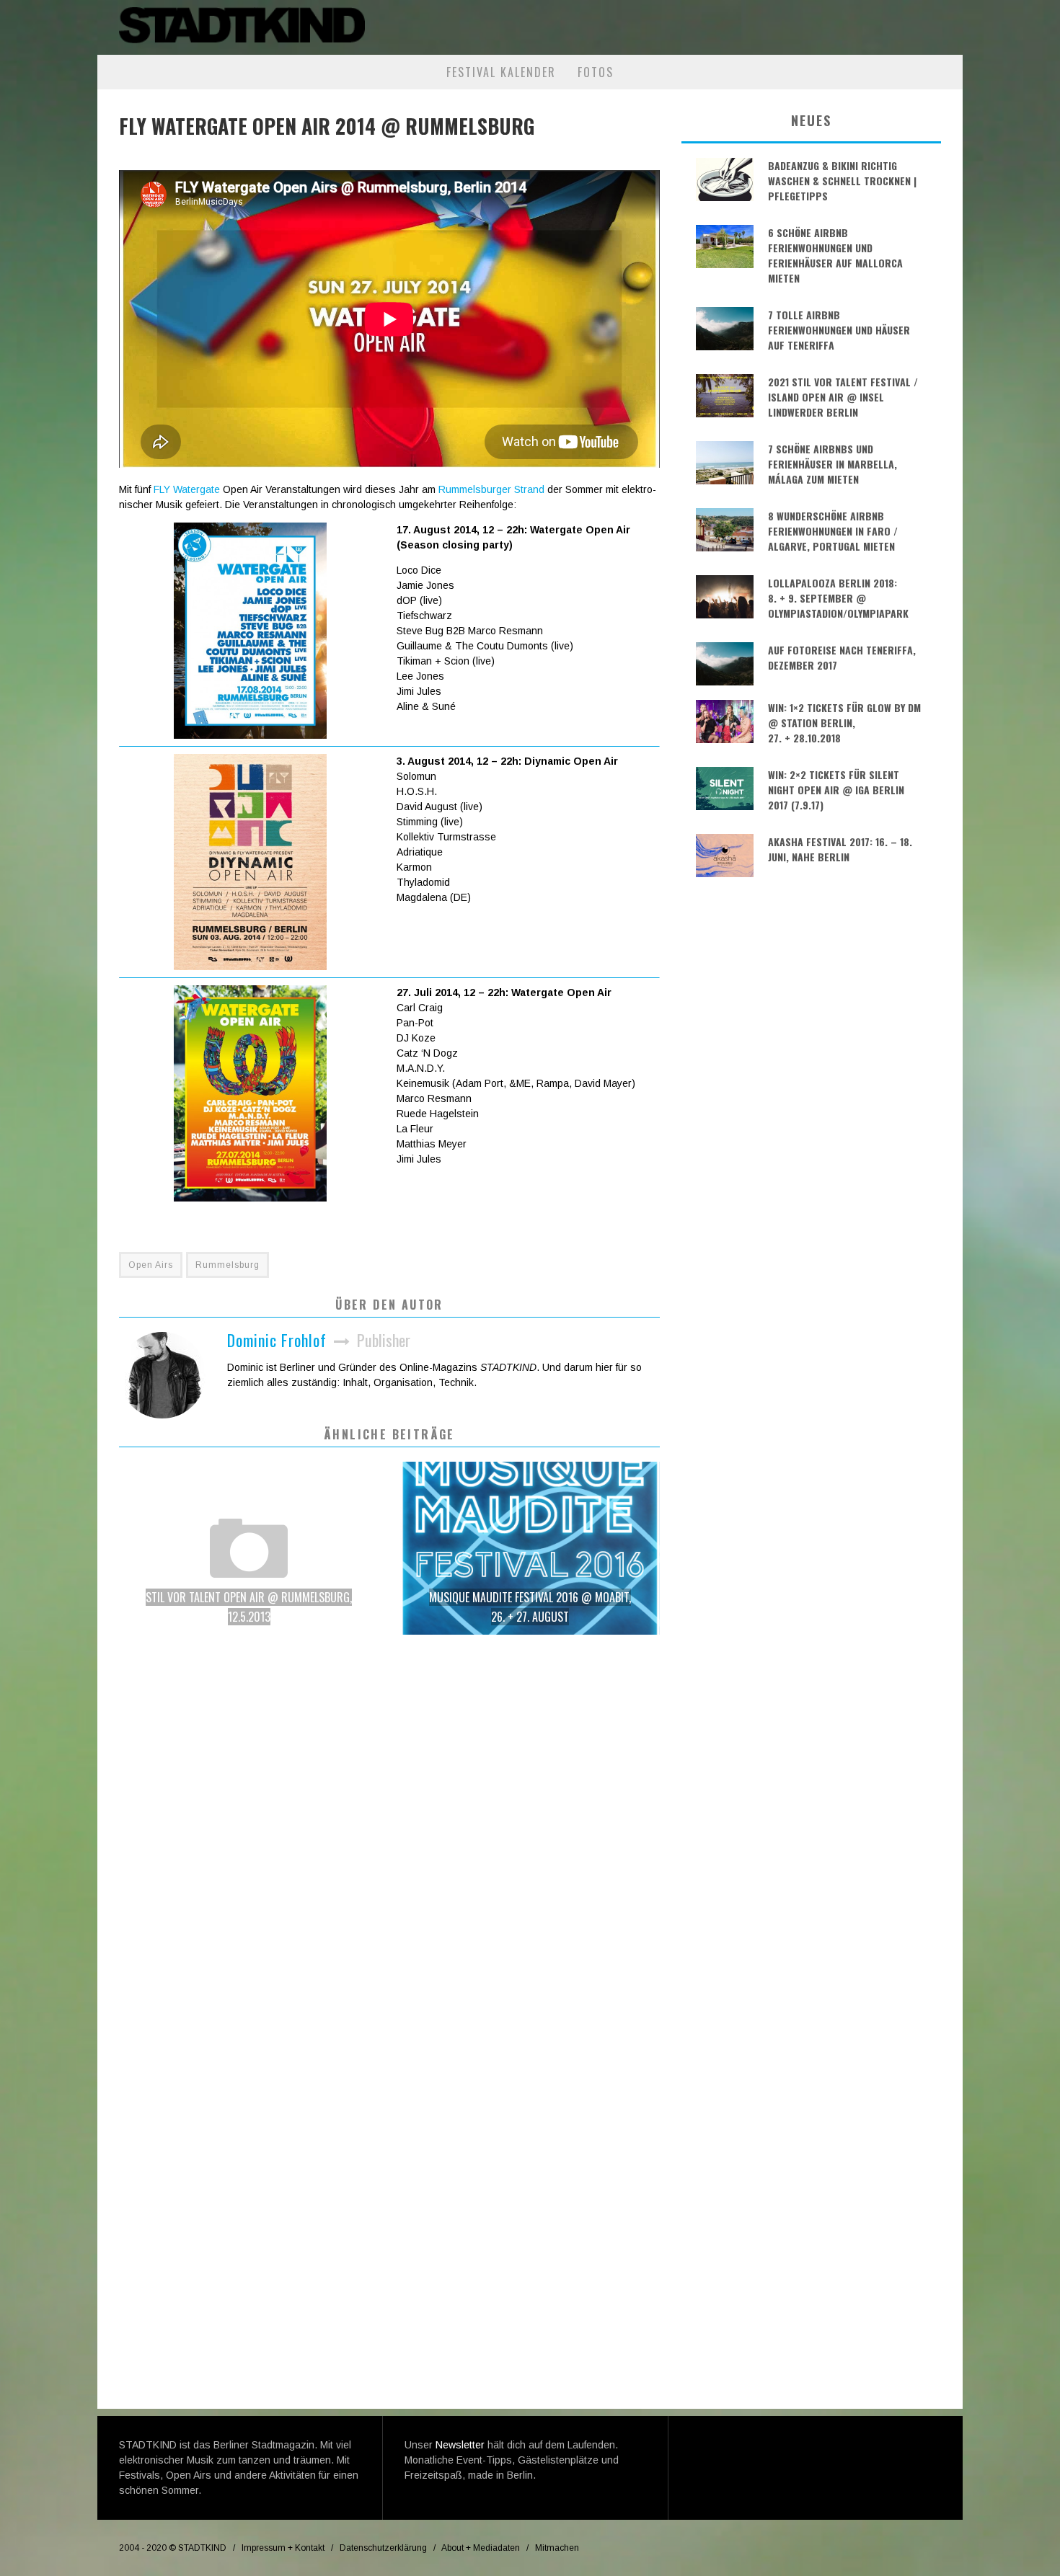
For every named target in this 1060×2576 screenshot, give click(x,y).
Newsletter (460, 2445)
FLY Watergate (187, 489)
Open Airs (151, 1265)
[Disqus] (389, 1851)
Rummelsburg (228, 1265)
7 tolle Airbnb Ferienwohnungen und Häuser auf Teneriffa (839, 330)
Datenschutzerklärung (383, 2548)
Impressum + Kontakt (283, 2548)
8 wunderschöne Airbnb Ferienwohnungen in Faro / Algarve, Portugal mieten (833, 531)
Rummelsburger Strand (491, 489)
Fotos (596, 72)
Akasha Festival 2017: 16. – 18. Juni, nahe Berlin (840, 849)
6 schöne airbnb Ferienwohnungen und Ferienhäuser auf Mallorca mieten (835, 255)
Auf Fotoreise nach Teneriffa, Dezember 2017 (842, 657)
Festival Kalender (501, 72)
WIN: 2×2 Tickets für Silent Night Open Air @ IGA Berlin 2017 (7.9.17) (836, 790)
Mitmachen (557, 2548)
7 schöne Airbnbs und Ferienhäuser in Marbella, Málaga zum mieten (832, 464)
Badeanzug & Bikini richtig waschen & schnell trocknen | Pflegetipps (842, 181)
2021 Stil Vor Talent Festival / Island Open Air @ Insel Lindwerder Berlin (843, 397)
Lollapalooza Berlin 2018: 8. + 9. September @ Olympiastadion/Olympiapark (838, 598)
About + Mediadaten (481, 2548)
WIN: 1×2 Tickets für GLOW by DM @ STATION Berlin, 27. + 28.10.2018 (844, 723)
